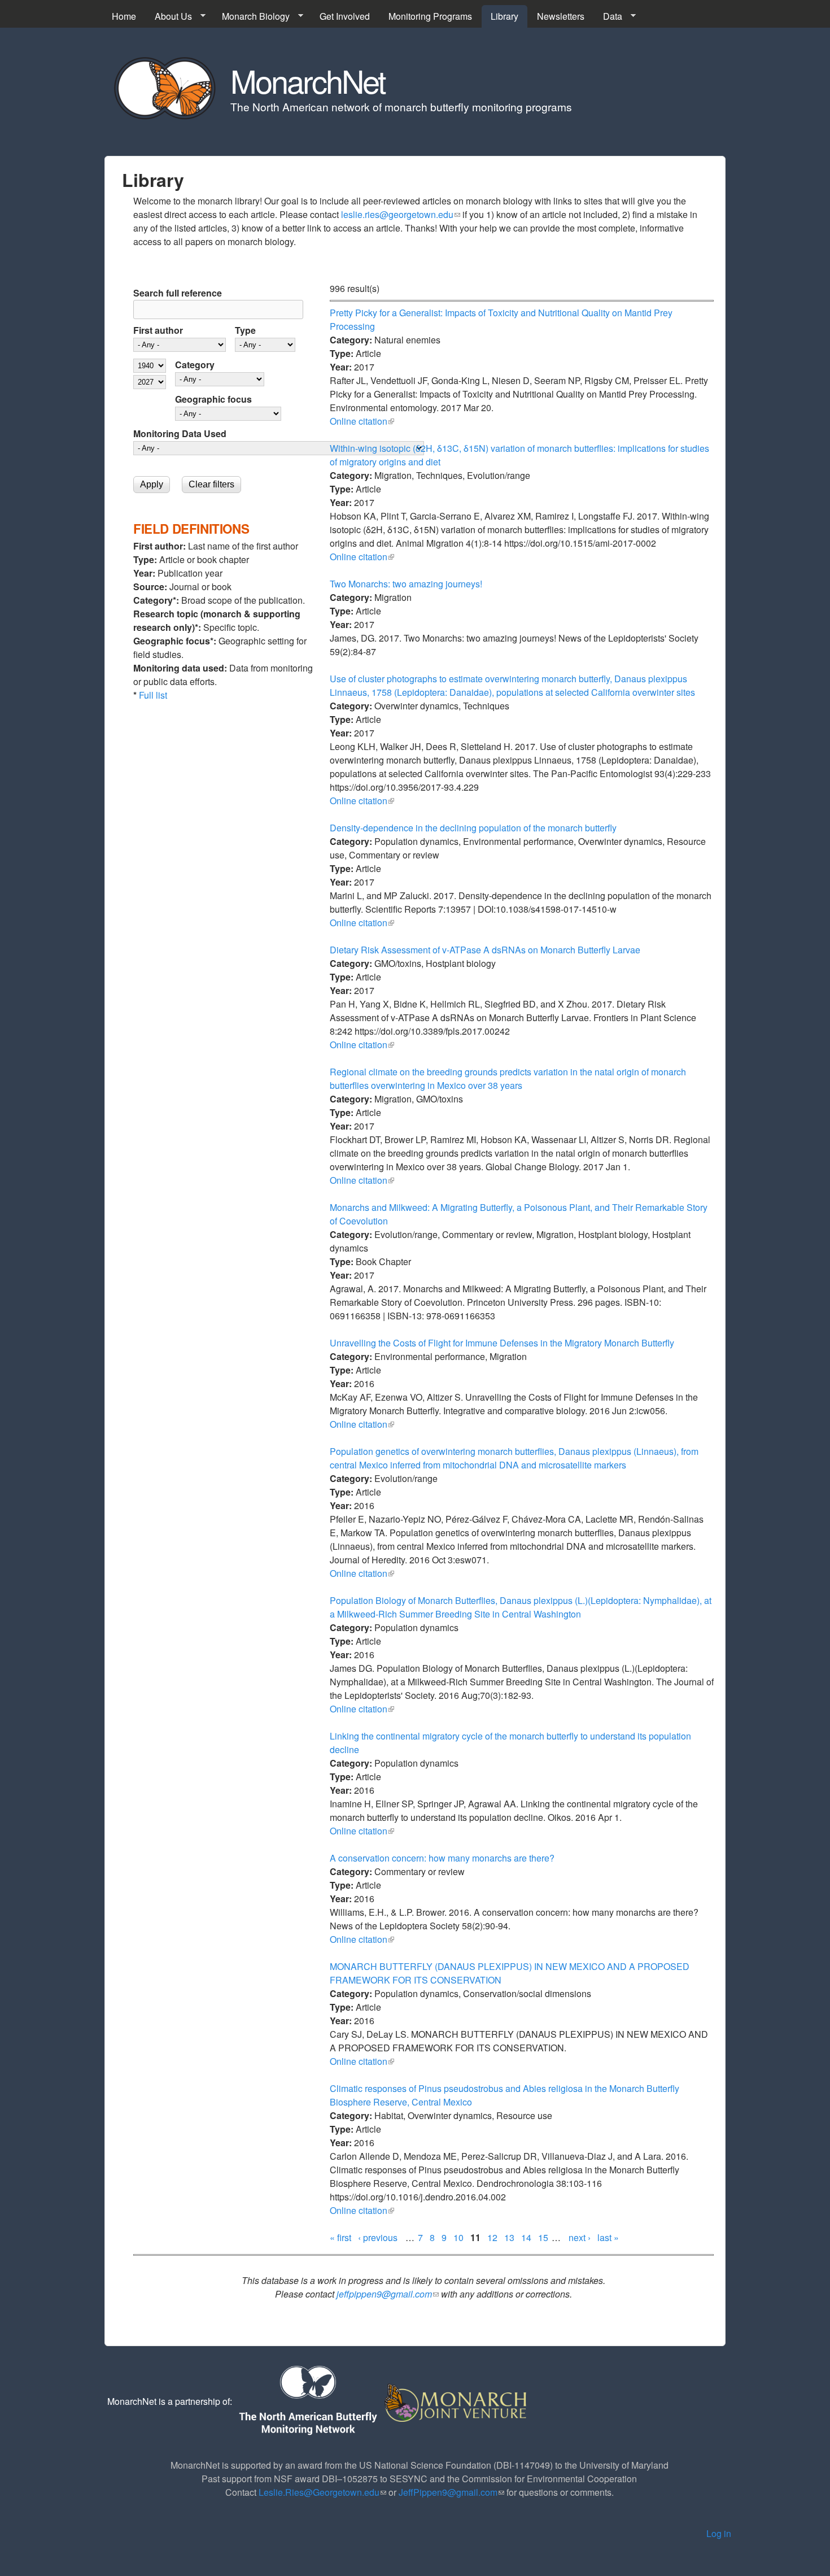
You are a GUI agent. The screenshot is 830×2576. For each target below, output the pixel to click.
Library (504, 16)
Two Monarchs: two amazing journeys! (406, 584)
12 (492, 2237)
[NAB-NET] (307, 2401)
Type (245, 330)
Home (124, 16)
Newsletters (561, 16)
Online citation (362, 421)
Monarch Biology (251, 16)
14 (526, 2237)
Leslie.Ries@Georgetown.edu (322, 2492)
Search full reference (178, 293)
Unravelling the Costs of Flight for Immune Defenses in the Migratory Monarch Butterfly (502, 1343)
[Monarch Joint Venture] (456, 2401)
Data (608, 16)
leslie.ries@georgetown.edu (401, 214)
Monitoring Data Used (180, 433)
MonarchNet (308, 80)
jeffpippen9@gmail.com (388, 2294)
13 (509, 2237)
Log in (719, 2533)
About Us (169, 16)
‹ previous (378, 2237)
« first (340, 2237)
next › (580, 2237)
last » (608, 2237)
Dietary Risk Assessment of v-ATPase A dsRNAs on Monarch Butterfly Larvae (485, 950)
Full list (153, 695)
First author (158, 330)
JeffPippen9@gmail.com (451, 2492)
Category (195, 365)
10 (458, 2237)
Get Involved (345, 16)
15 (543, 2237)
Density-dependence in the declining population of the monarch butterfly (473, 828)
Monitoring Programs (430, 16)
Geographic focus (213, 399)
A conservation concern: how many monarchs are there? (442, 1858)
